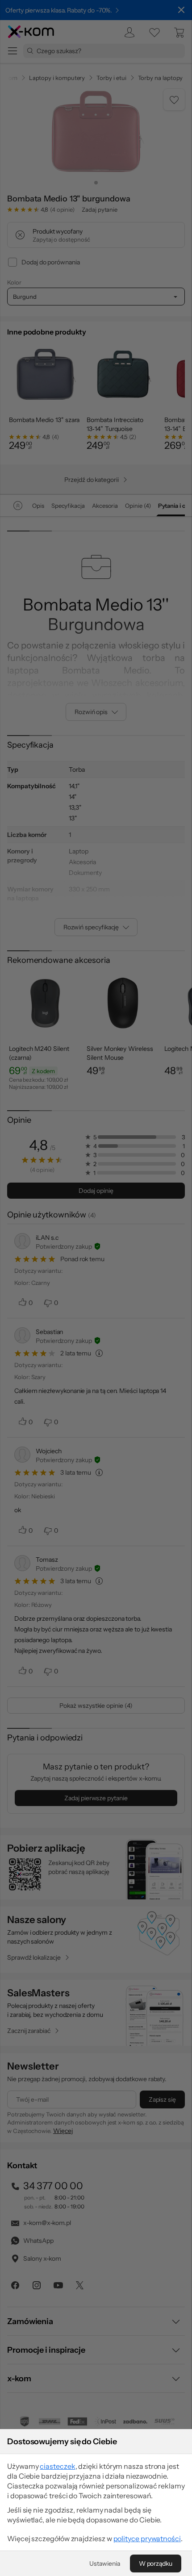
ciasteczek (57, 2466)
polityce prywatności (147, 2538)
